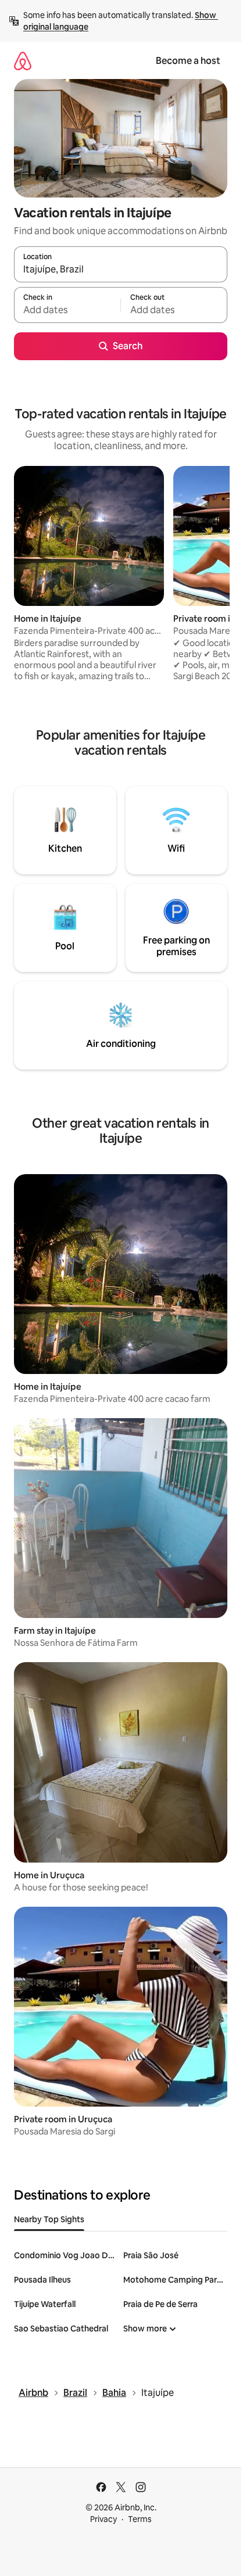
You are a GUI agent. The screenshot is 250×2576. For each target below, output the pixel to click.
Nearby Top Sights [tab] (49, 2219)
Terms (140, 2519)
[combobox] (121, 270)
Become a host (188, 61)
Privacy (103, 2519)
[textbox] (67, 310)
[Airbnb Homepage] (23, 61)
